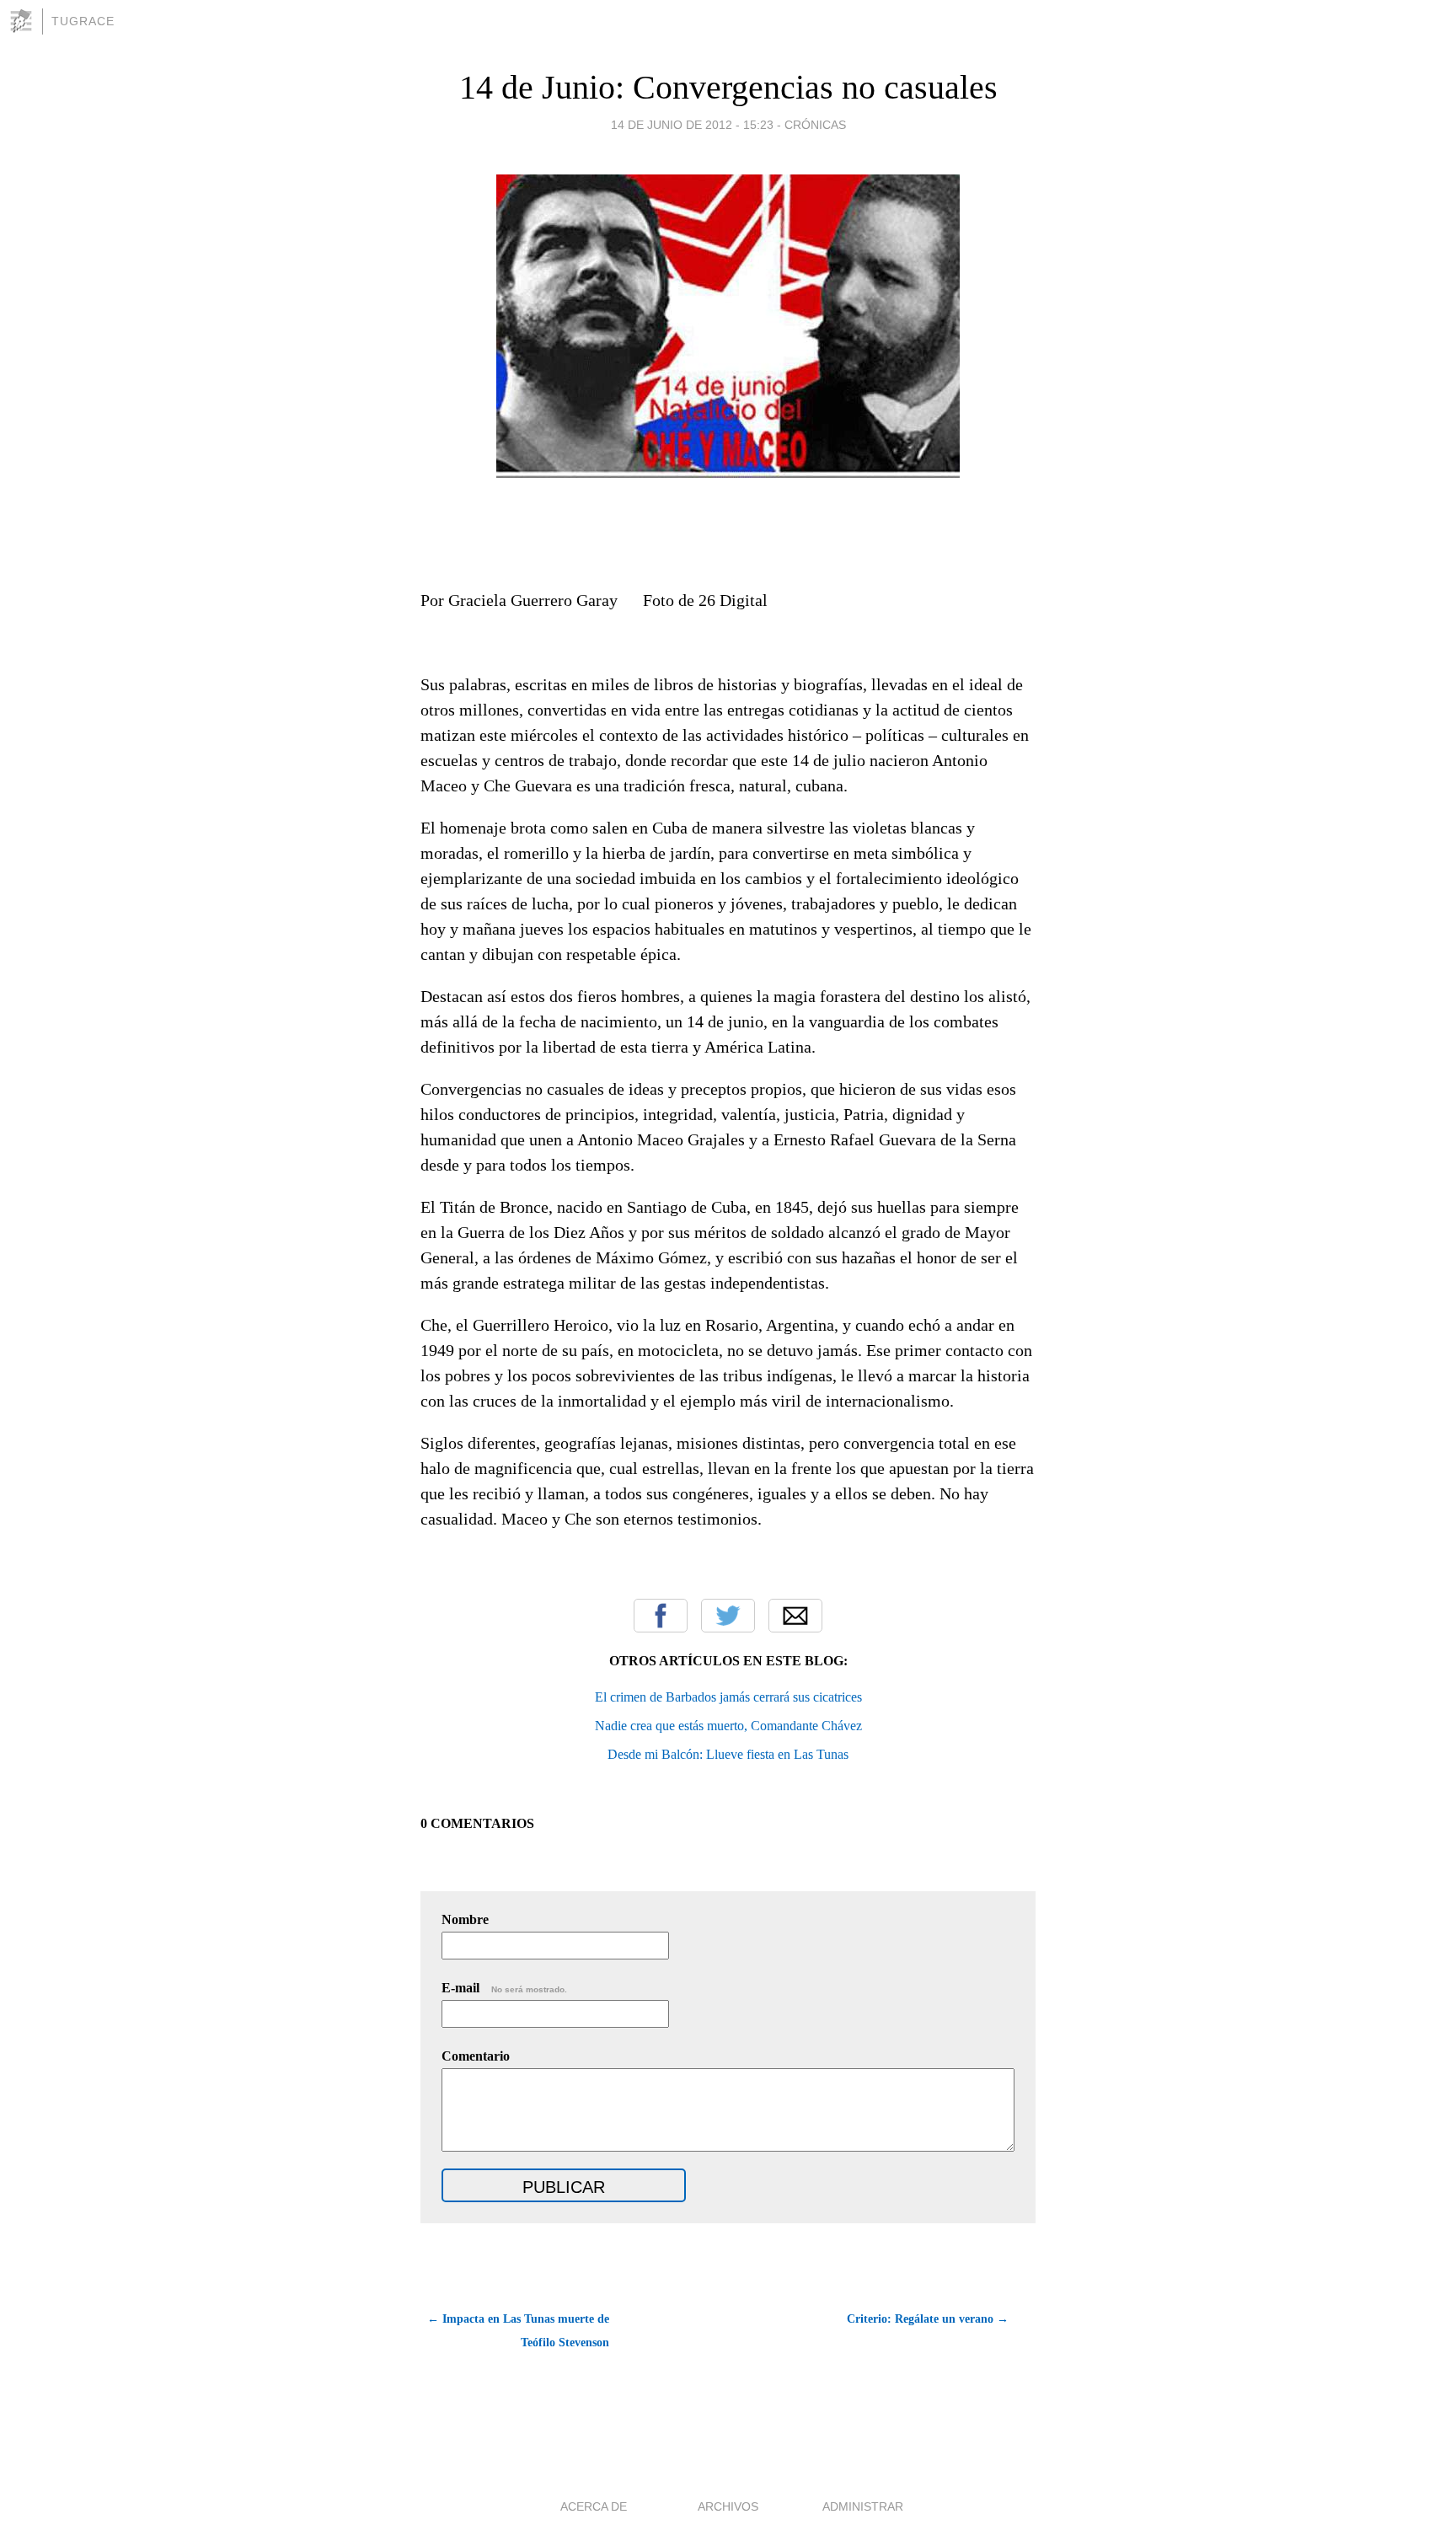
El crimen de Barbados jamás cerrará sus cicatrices (728, 1697)
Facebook (661, 1616)
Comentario (476, 2056)
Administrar (863, 2506)
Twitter (728, 1616)
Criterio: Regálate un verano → (928, 2319)
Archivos (728, 2506)
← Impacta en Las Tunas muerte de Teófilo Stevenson (518, 2331)
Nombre (465, 1919)
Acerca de (594, 2506)
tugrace (83, 21)
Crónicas (815, 125)
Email (795, 1616)
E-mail (504, 1988)
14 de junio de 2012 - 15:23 (692, 125)
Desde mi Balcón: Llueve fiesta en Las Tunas (728, 1754)
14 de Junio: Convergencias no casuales (728, 87)
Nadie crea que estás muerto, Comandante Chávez (728, 1726)
